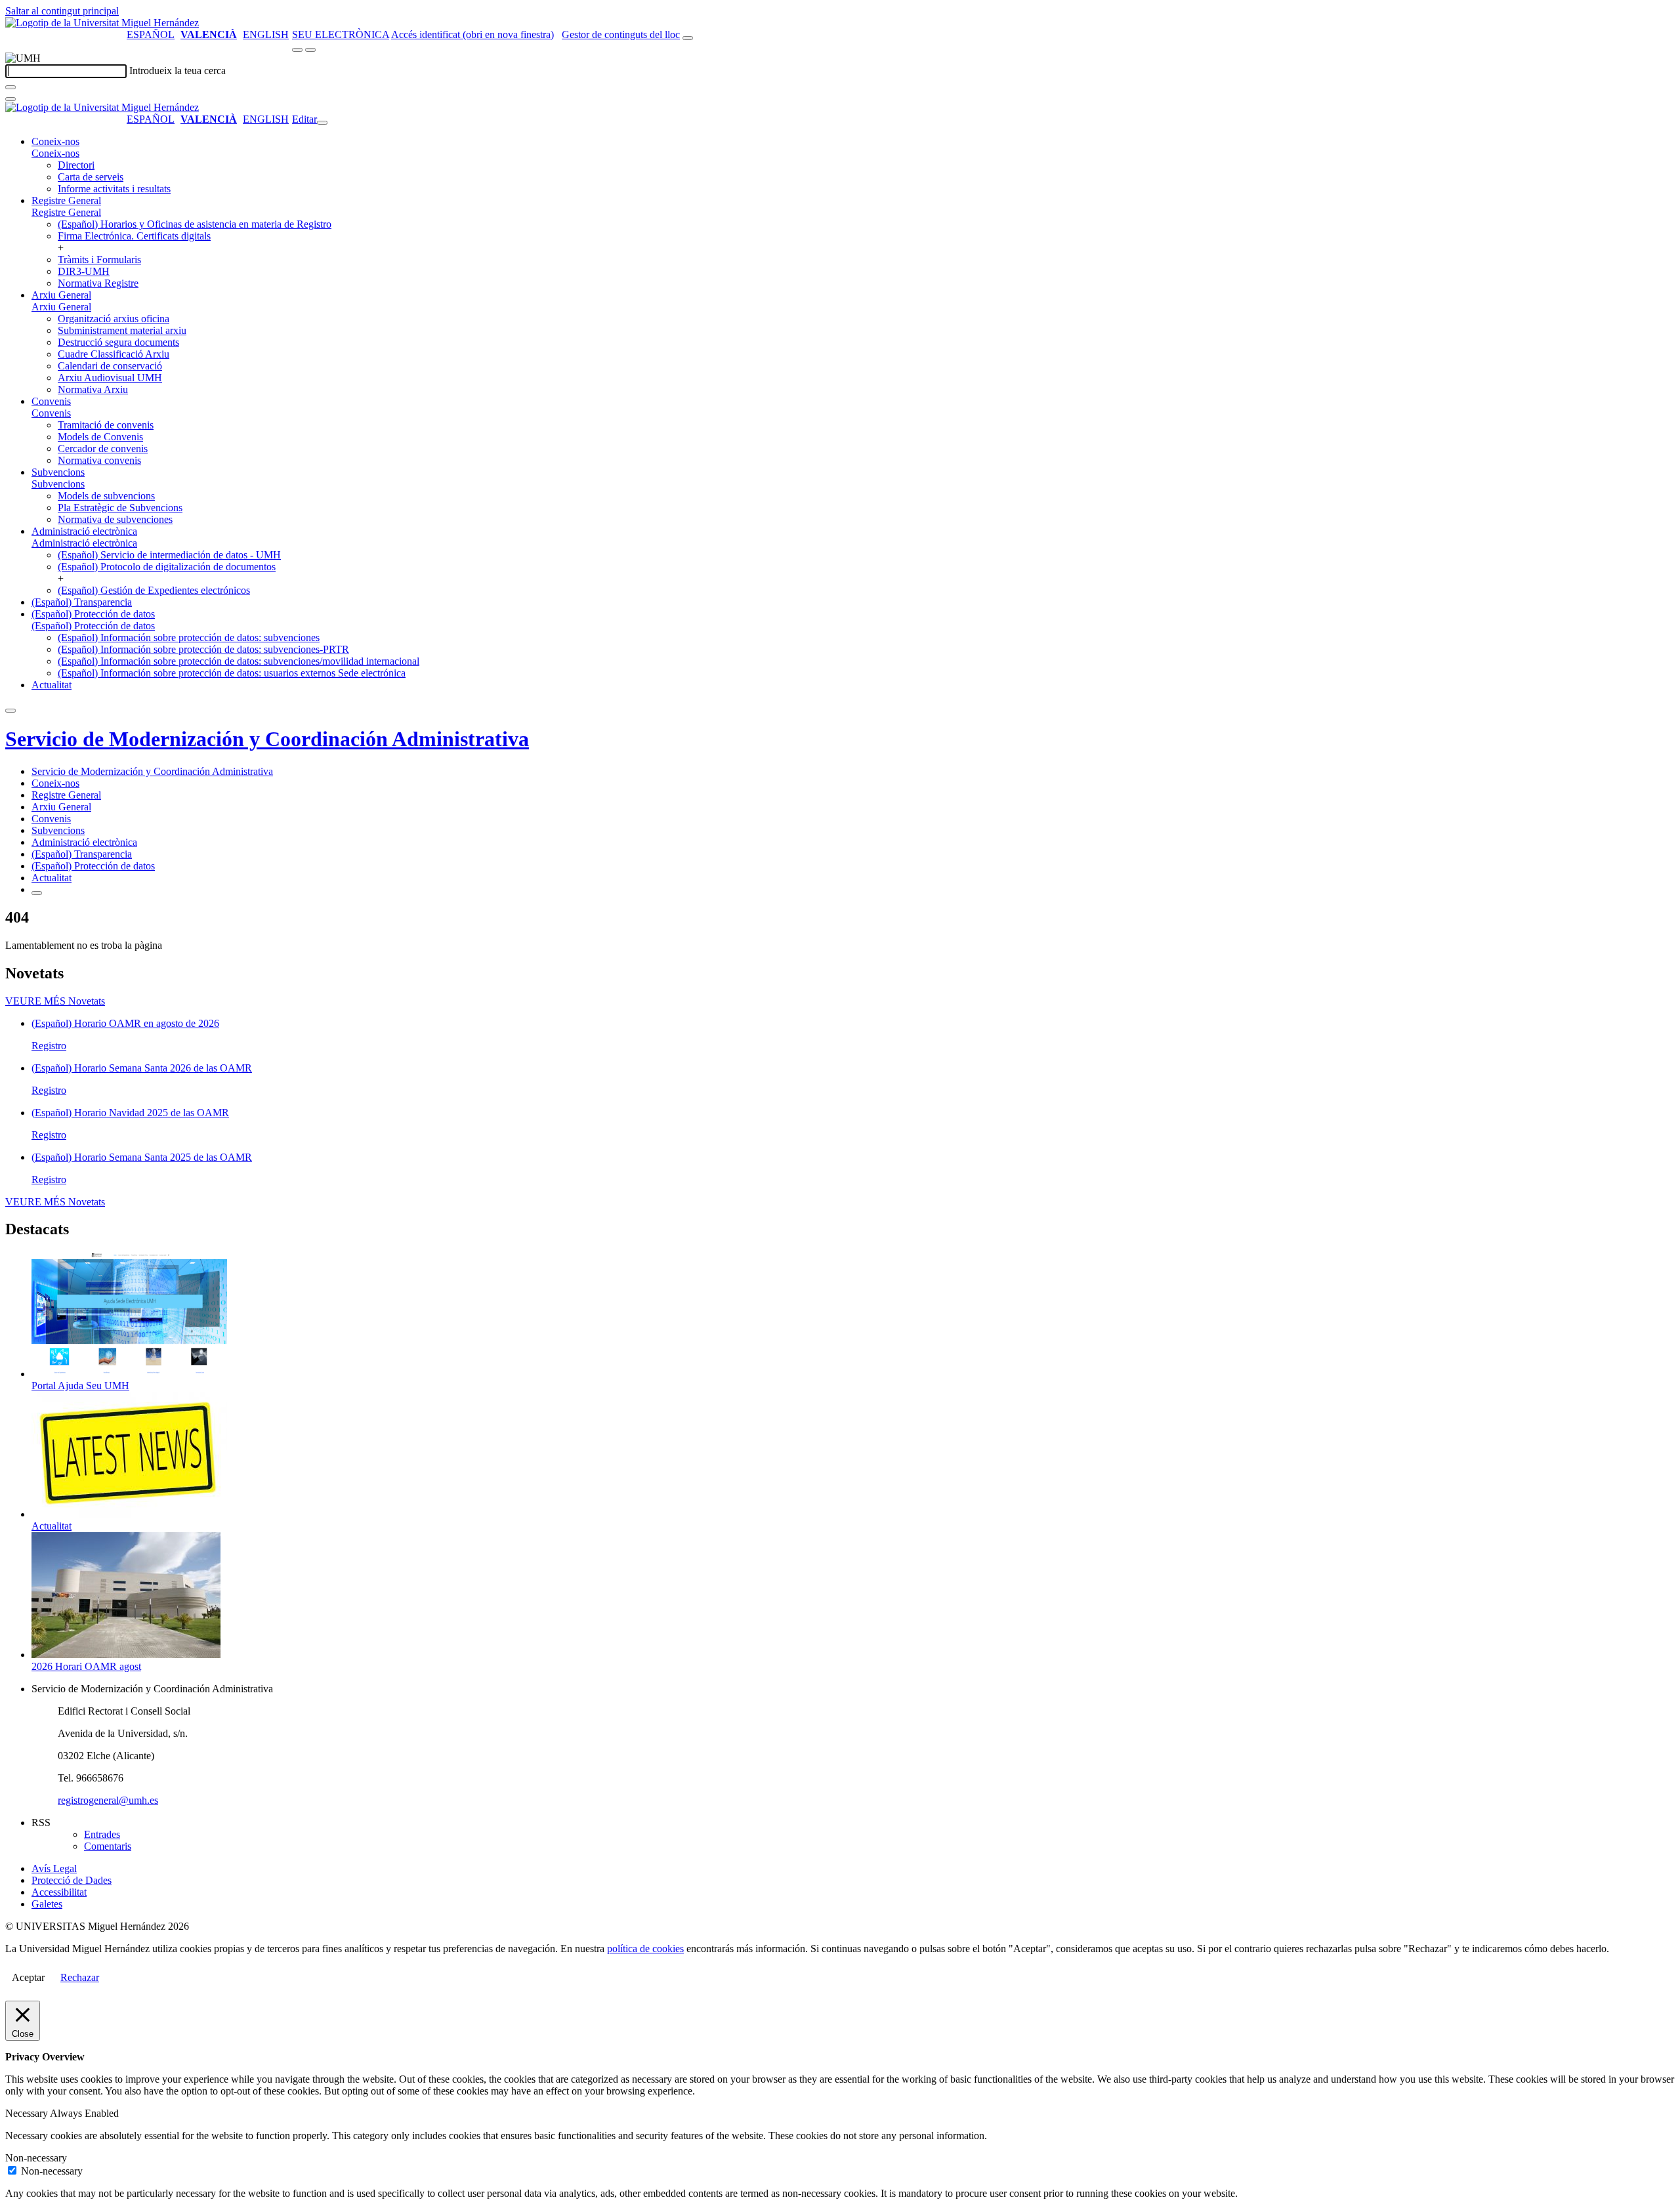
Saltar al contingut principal (62, 11)
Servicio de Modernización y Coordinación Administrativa (267, 739)
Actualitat (52, 685)
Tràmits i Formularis (99, 260)
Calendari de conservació (110, 366)
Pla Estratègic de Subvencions (120, 508)
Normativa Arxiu (93, 389)
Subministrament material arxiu (122, 330)
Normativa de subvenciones (115, 519)
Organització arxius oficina (114, 319)
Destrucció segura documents (118, 342)
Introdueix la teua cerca (178, 71)
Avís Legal (54, 1868)
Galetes (47, 1904)
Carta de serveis (91, 177)
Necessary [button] (28, 2113)
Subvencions (58, 472)
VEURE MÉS (55, 1001)
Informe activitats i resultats (114, 189)
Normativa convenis (99, 460)
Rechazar (80, 1977)
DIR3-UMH (84, 271)
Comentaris (108, 1846)
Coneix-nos (55, 141)
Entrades (102, 1834)
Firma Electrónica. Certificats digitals (134, 236)
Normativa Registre (98, 283)
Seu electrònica (341, 34)
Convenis (51, 401)
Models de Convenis (100, 437)
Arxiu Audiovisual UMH (110, 378)
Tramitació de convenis (106, 425)
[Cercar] (10, 87)
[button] (55, 153)
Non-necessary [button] (36, 2158)
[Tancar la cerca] (10, 99)
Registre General (66, 200)
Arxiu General (61, 295)
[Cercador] (688, 38)
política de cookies (645, 1949)
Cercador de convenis (103, 448)
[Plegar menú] (322, 123)
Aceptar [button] (28, 1977)
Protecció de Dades (72, 1880)
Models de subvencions (106, 496)
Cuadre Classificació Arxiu (114, 354)
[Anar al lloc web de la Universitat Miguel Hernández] (102, 23)
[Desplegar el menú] (310, 50)
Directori (76, 165)
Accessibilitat (59, 1892)
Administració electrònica (84, 531)
